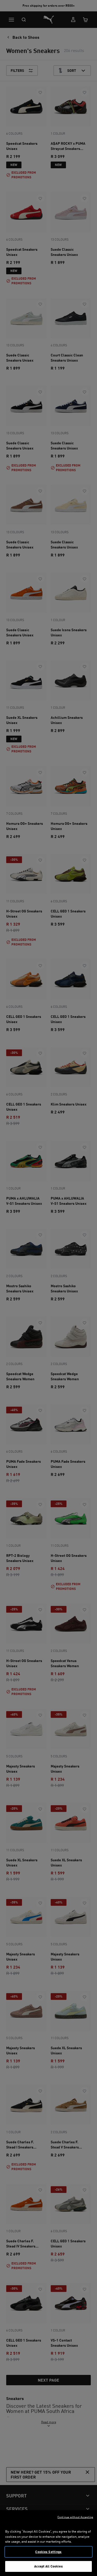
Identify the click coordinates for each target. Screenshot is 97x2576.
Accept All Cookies (48, 2566)
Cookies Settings (48, 2552)
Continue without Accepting (75, 2517)
